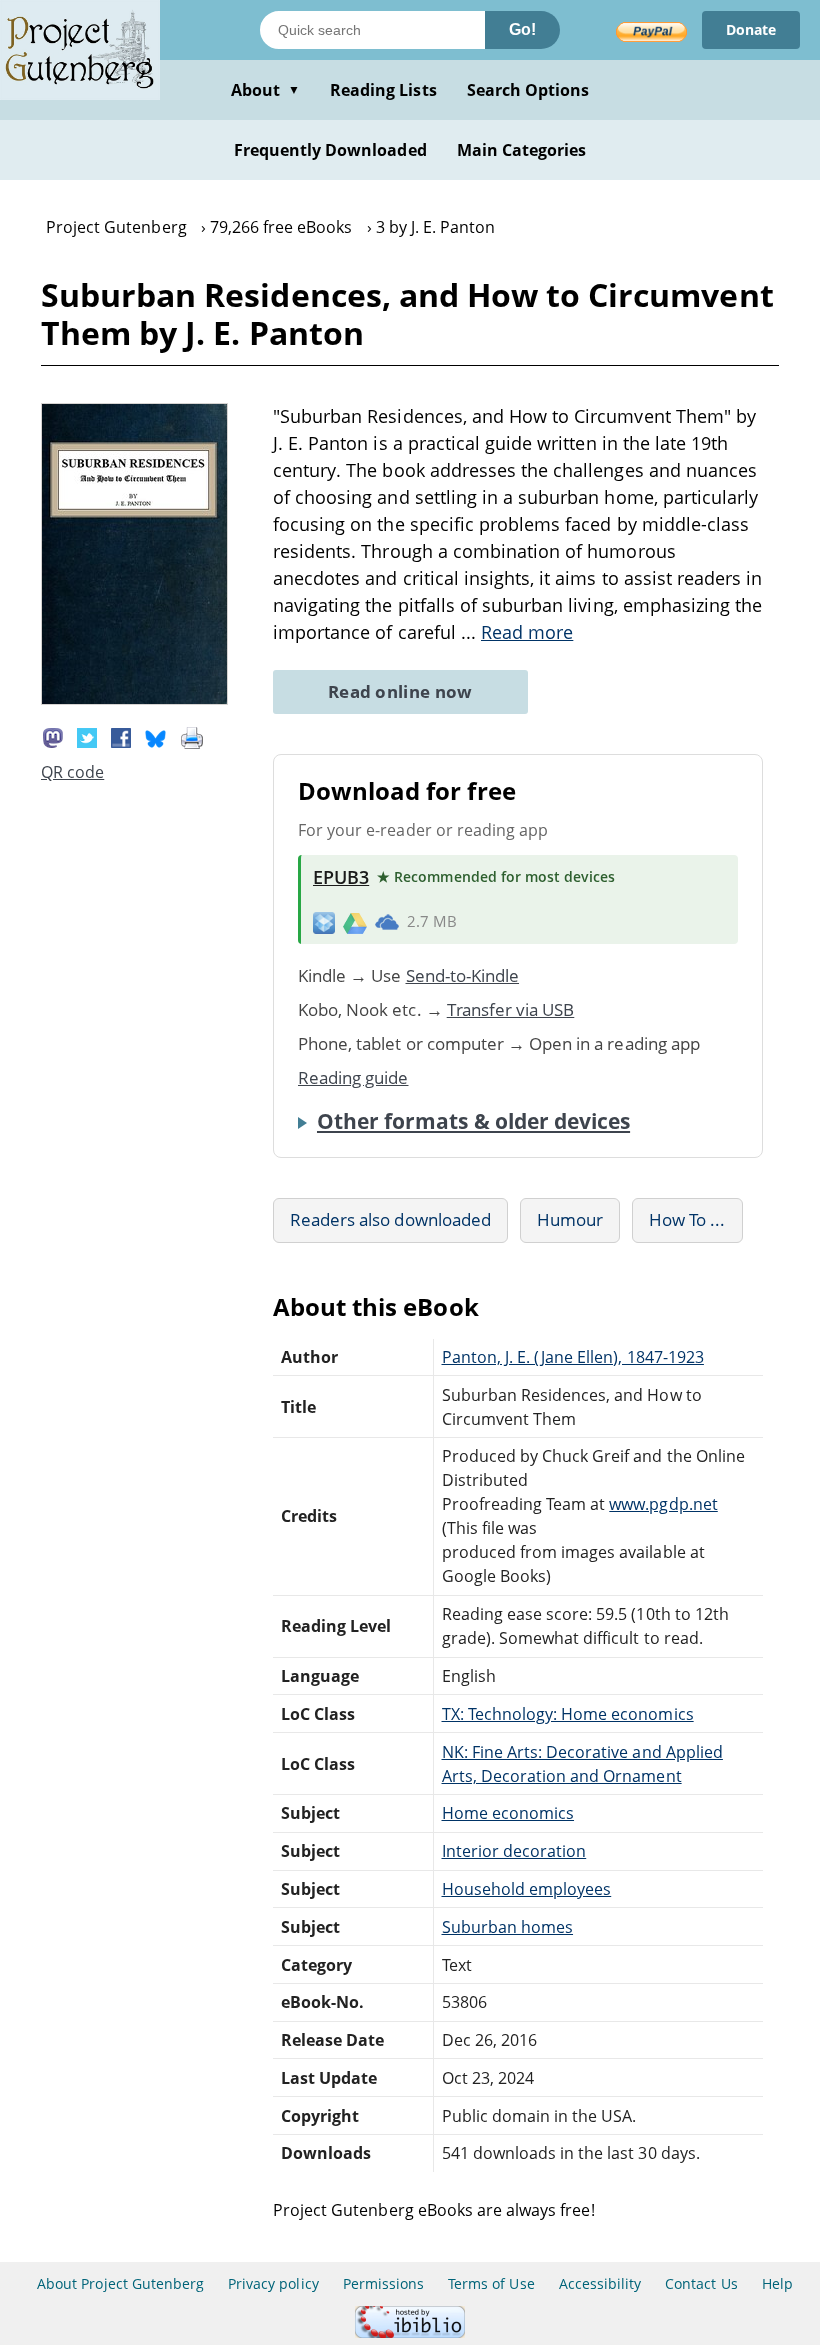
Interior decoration (514, 1851)
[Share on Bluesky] (156, 736)
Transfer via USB (511, 1009)
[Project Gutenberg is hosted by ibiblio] (410, 2332)
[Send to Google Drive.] (355, 922)
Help (777, 2283)
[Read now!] (134, 699)
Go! (522, 29)
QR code (72, 772)
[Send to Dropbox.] (324, 921)
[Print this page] (192, 736)
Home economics (508, 1813)
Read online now (400, 691)
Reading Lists (383, 90)
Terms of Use (491, 2283)
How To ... (687, 1219)
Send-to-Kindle (463, 975)
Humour (570, 1219)
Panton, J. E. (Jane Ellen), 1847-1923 (573, 1357)
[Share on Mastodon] (53, 736)
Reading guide (353, 1077)
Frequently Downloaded (330, 150)
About (265, 90)
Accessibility (600, 2283)
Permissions (383, 2283)
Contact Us (701, 2283)
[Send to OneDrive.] (387, 922)
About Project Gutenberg (120, 2283)
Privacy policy (273, 2283)
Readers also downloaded (390, 1219)
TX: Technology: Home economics (568, 1714)
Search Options (528, 90)
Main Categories (522, 150)
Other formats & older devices (473, 1121)
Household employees (527, 1889)
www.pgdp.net (663, 1504)
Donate (751, 29)
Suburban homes (508, 1927)
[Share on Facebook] (121, 736)
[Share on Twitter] (87, 736)
